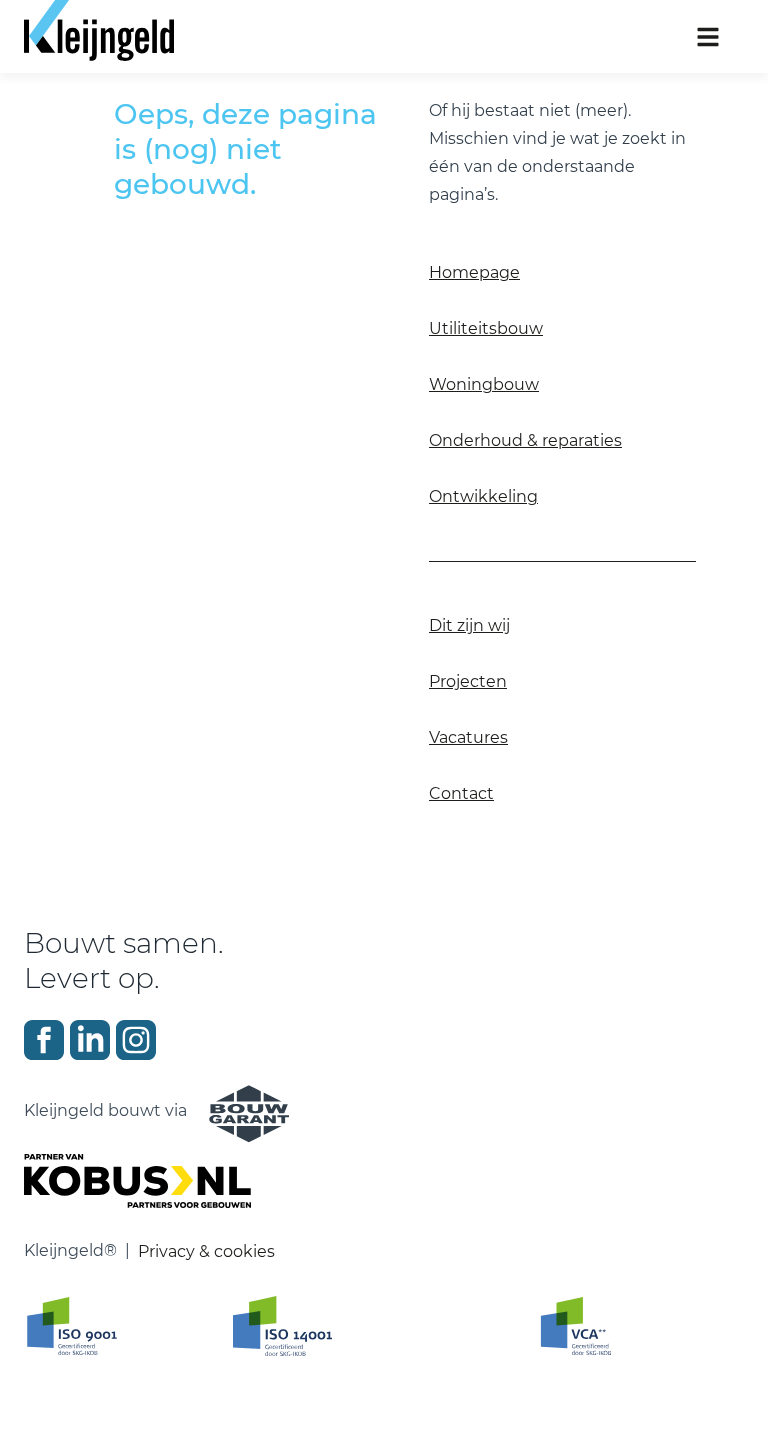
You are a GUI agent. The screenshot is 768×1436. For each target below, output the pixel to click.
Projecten (468, 681)
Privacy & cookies (206, 1251)
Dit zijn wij (469, 625)
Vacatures (468, 737)
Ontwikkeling (483, 496)
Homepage (474, 272)
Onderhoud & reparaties (525, 440)
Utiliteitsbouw (486, 328)
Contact (461, 793)
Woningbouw (484, 384)
